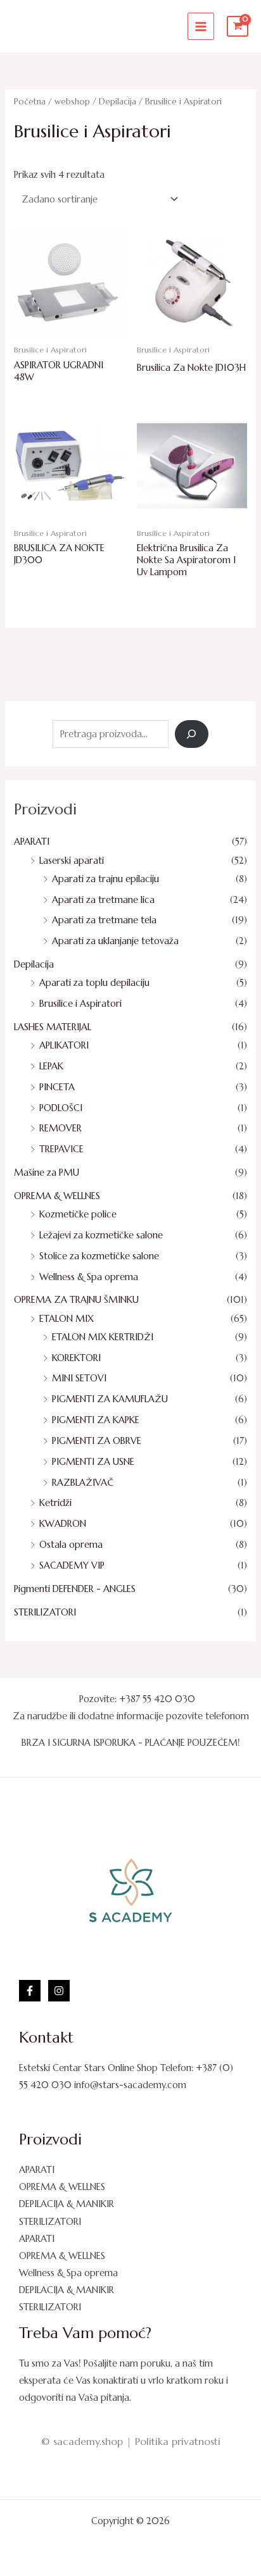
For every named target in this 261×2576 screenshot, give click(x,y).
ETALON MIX (67, 1319)
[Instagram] (59, 1991)
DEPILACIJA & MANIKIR (67, 2204)
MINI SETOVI (79, 1378)
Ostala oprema (71, 1545)
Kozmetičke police (78, 1214)
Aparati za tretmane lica (103, 900)
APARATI (32, 842)
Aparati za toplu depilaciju (94, 983)
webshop (72, 102)
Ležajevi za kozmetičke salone (101, 1235)
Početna (30, 102)
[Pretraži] (192, 734)
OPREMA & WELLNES (57, 1196)
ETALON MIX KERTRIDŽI (103, 1337)
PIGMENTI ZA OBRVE (97, 1441)
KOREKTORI (76, 1358)
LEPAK (51, 1066)
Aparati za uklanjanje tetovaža (115, 941)
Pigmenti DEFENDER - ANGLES (75, 1589)
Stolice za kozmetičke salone (99, 1256)
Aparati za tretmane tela (104, 920)
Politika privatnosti (178, 2441)
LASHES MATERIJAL (53, 1027)
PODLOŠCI (61, 1108)
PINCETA (57, 1087)
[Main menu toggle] (201, 26)
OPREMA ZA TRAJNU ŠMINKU (76, 1300)
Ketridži (55, 1503)
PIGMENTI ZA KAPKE (96, 1420)
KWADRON (63, 1524)
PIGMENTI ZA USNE (93, 1462)
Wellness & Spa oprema (89, 1277)
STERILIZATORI (45, 1612)
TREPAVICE (61, 1149)
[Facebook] (30, 1991)
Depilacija (34, 964)
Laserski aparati (72, 861)
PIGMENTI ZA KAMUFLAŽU (110, 1399)
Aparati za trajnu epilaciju (105, 879)
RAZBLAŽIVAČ (83, 1483)
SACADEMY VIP (72, 1565)
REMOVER (60, 1128)
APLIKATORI (64, 1045)
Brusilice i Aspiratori (80, 1004)
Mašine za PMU (47, 1173)
